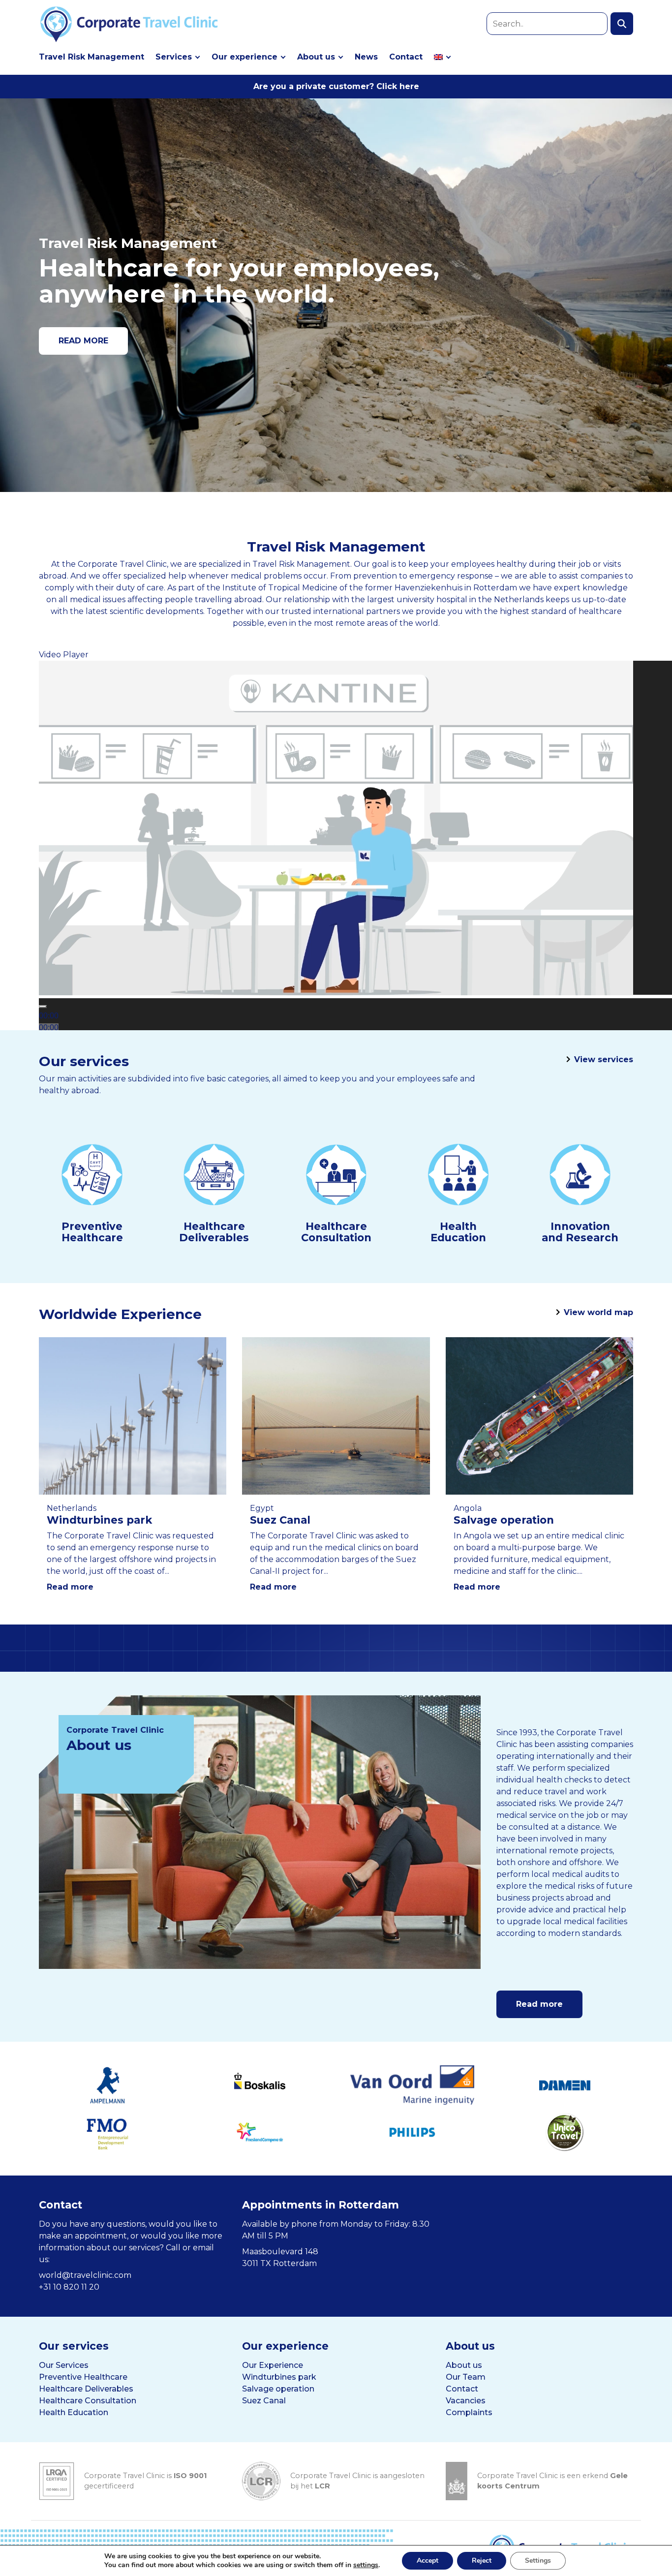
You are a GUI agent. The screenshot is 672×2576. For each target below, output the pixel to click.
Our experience (244, 57)
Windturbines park (279, 2377)
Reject (482, 2561)
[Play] (43, 1007)
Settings (538, 2561)
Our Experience (273, 2365)
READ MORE (83, 341)
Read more (70, 1587)
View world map (598, 1312)
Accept (428, 2561)
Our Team (466, 2377)
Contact (406, 57)
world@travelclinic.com (85, 2275)
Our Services (64, 2365)
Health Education (74, 2412)
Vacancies (466, 2401)
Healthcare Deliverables (86, 2389)
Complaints (469, 2412)
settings (366, 2565)
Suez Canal (264, 2401)
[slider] (49, 1027)
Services (174, 57)
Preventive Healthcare (83, 2377)
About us (316, 57)
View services (604, 1059)
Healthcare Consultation (88, 2401)
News (366, 57)
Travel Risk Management (92, 57)
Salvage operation (278, 2389)
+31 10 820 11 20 (69, 2287)
